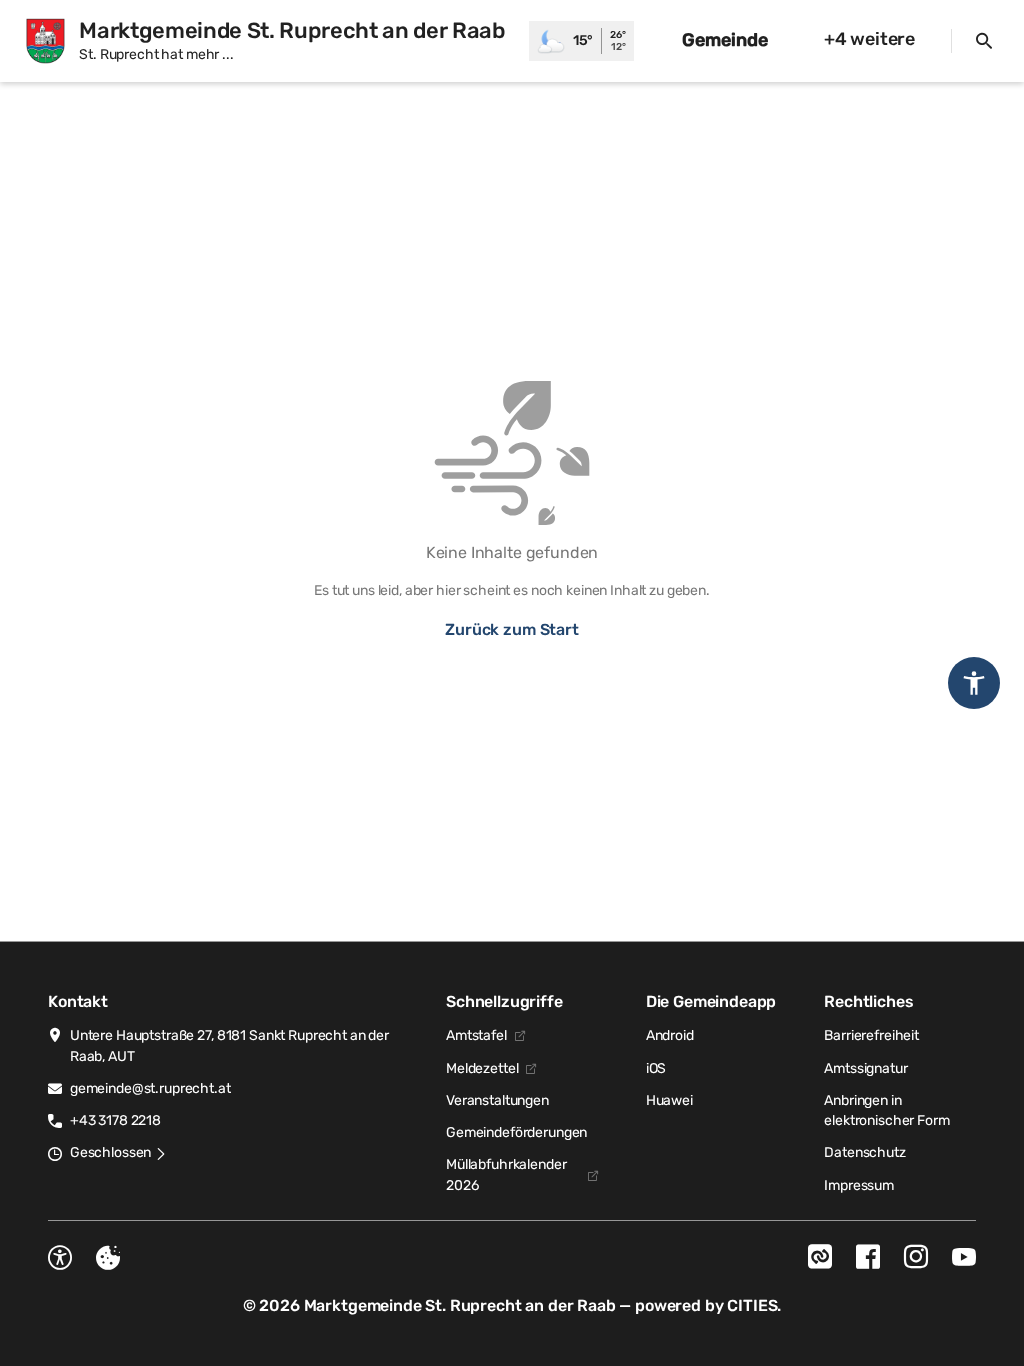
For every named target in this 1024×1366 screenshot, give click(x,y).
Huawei (669, 1100)
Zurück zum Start (511, 629)
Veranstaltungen (497, 1100)
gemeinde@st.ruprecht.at (150, 1088)
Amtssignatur (865, 1068)
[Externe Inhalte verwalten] (108, 1258)
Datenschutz (864, 1152)
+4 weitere (869, 39)
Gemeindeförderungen (516, 1132)
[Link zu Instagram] (916, 1257)
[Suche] (984, 41)
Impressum (859, 1185)
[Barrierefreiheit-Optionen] (60, 1258)
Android (670, 1035)
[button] (118, 1153)
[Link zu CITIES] (820, 1257)
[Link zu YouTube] (964, 1257)
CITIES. (754, 1305)
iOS (656, 1068)
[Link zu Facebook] (868, 1257)
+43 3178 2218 (115, 1120)
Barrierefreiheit (871, 1035)
